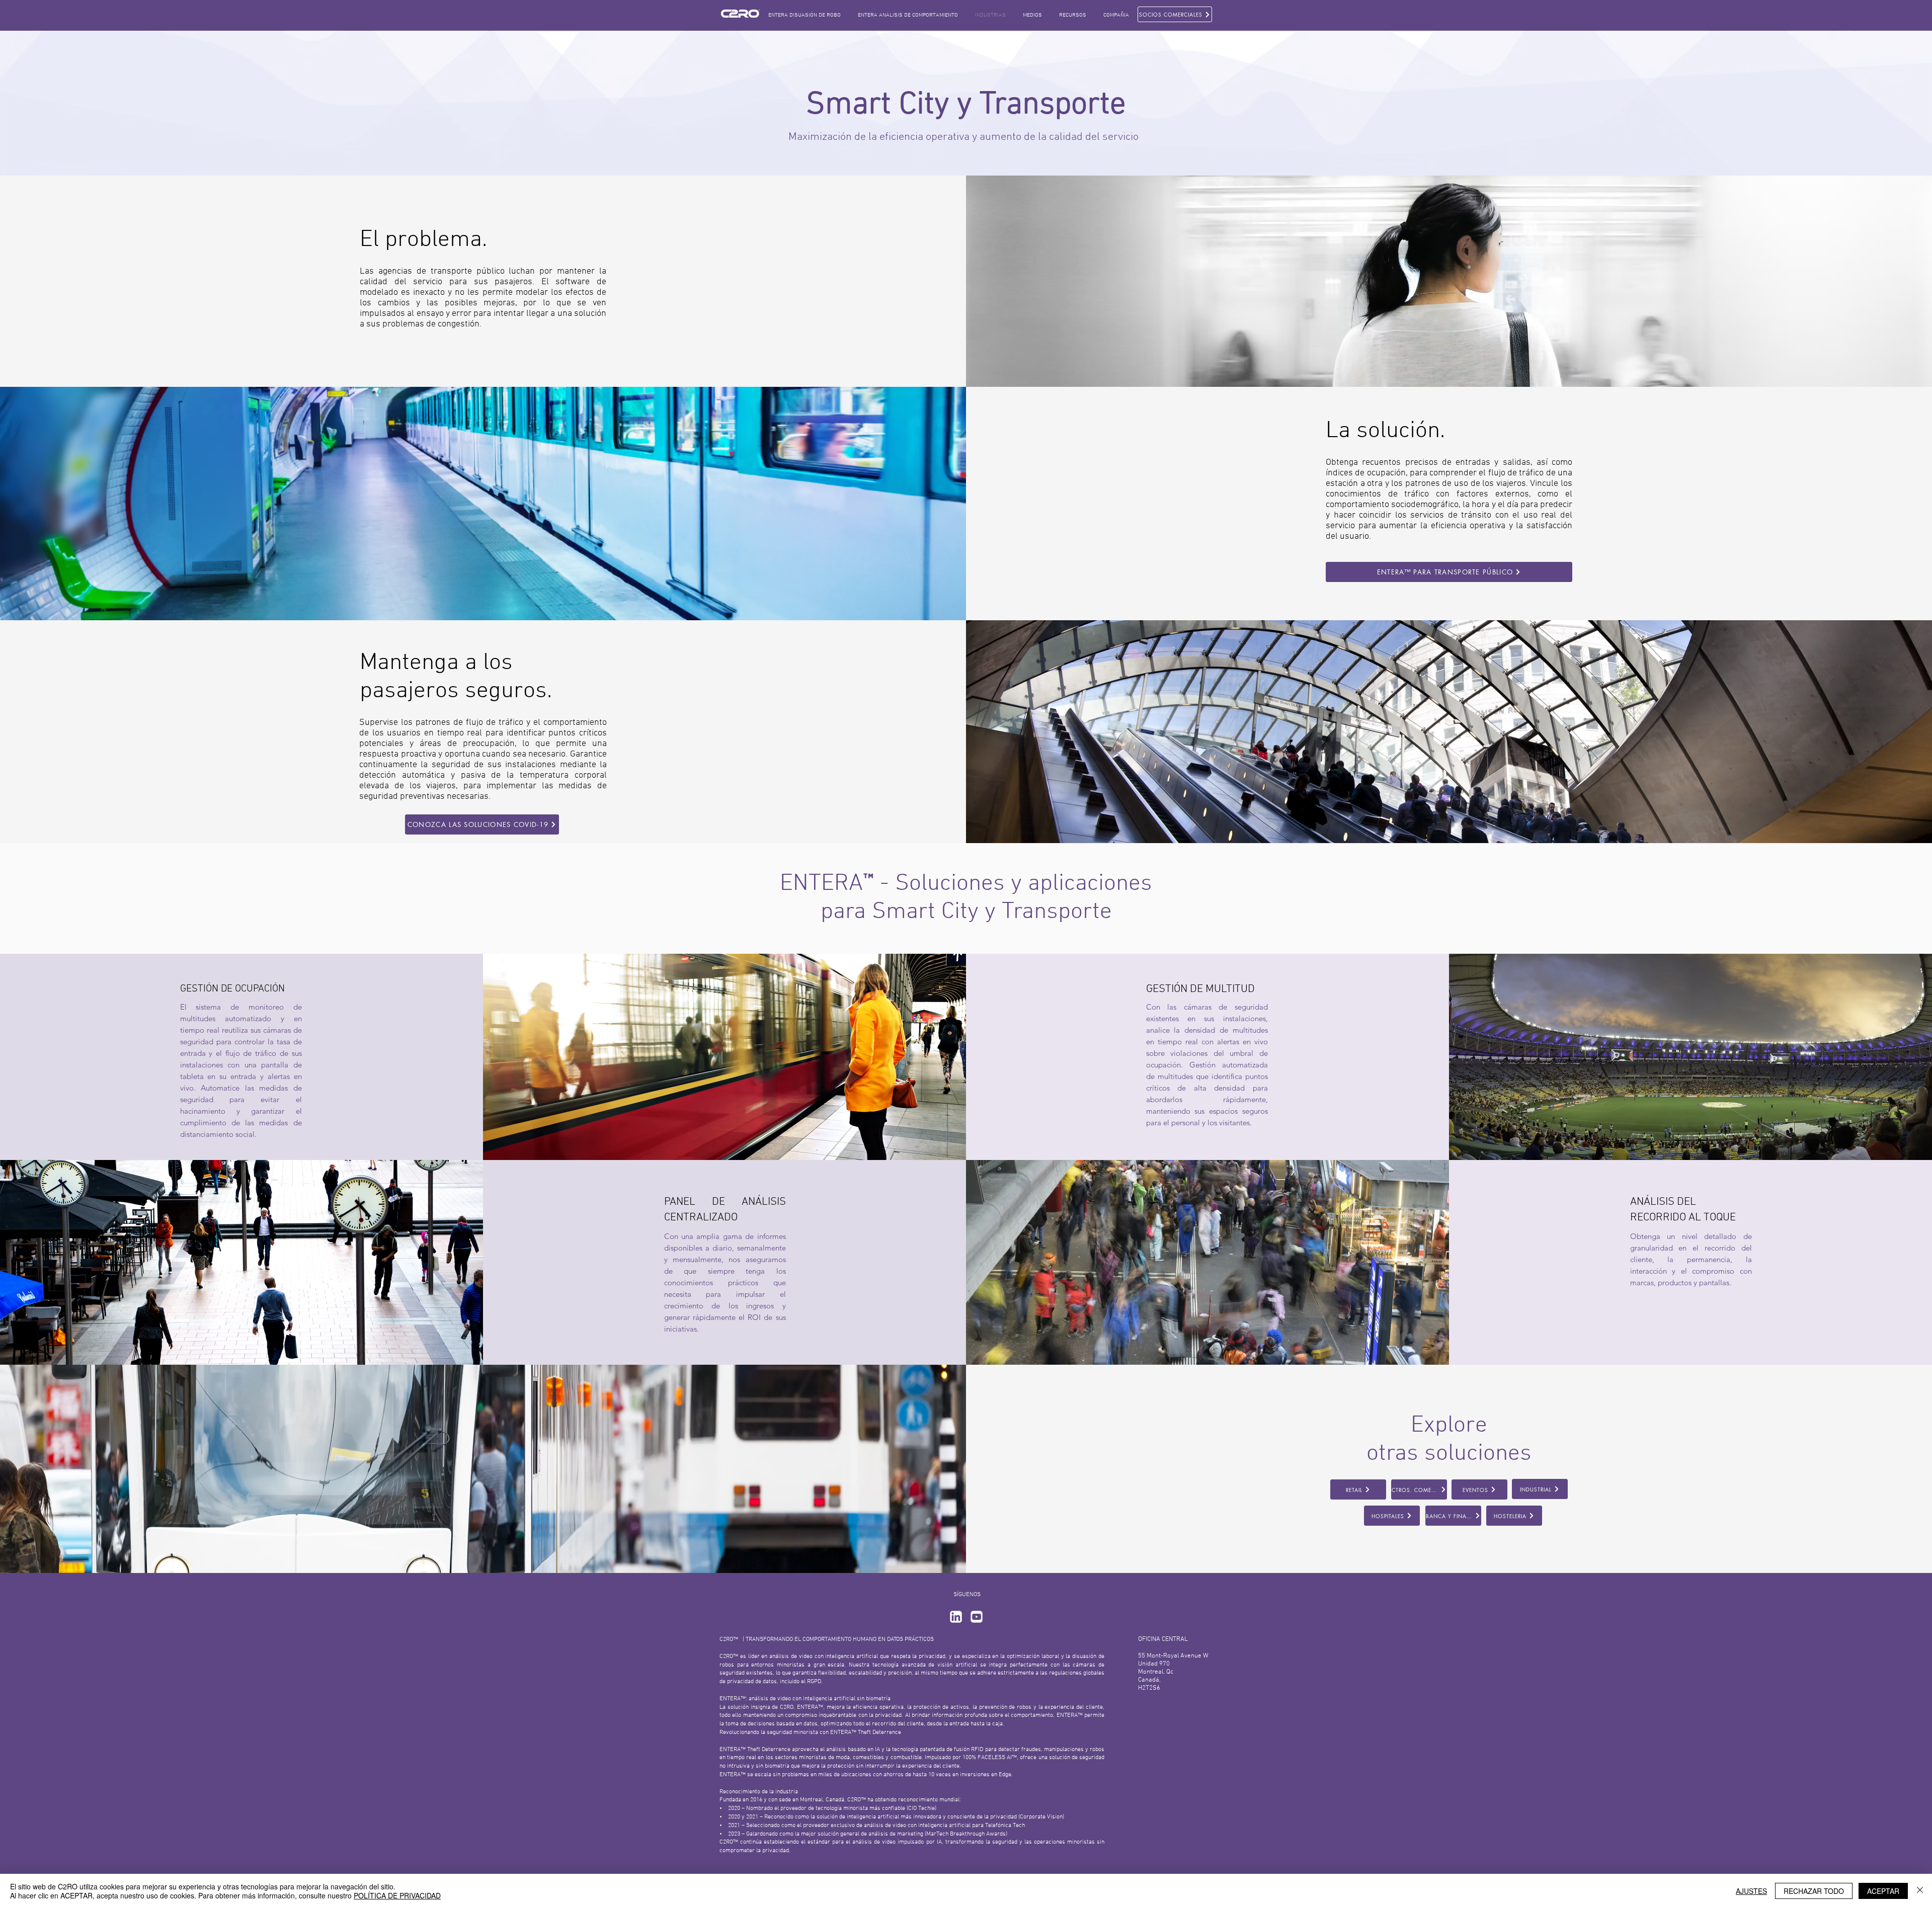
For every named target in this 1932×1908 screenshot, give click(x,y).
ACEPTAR (1883, 1891)
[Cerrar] (1920, 1891)
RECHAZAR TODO (1814, 1891)
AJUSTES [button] (1751, 1891)
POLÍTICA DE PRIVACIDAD (397, 1895)
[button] (1032, 15)
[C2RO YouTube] (977, 1617)
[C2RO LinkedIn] (956, 1617)
